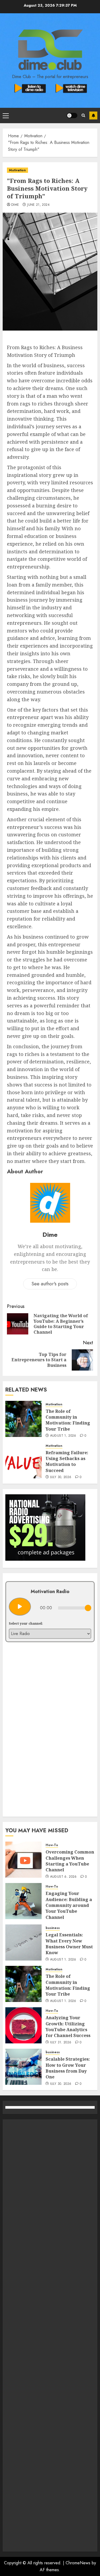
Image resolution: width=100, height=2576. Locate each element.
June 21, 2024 (38, 205)
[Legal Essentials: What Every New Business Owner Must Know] (23, 1942)
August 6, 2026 (63, 1877)
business (53, 1928)
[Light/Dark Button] (72, 115)
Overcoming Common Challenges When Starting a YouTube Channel (70, 1861)
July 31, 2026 (61, 2043)
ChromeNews (78, 2563)
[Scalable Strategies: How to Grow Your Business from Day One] (23, 2067)
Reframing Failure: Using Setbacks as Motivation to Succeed (67, 1462)
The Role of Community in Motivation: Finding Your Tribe (68, 1420)
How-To (52, 1845)
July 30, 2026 (61, 1477)
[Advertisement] (50, 2335)
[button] (6, 115)
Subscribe (93, 115)
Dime (15, 205)
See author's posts (50, 1284)
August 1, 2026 (63, 1436)
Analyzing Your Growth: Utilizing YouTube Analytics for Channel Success (68, 2027)
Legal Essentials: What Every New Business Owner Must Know (69, 1944)
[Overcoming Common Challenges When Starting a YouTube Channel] (23, 1860)
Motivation (17, 170)
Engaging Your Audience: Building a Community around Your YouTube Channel (69, 1905)
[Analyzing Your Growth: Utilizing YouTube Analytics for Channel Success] (23, 2025)
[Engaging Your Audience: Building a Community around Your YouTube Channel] (23, 1901)
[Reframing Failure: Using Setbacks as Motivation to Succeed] (23, 1460)
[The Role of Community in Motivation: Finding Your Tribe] (23, 1419)
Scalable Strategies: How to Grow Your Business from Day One (68, 2068)
